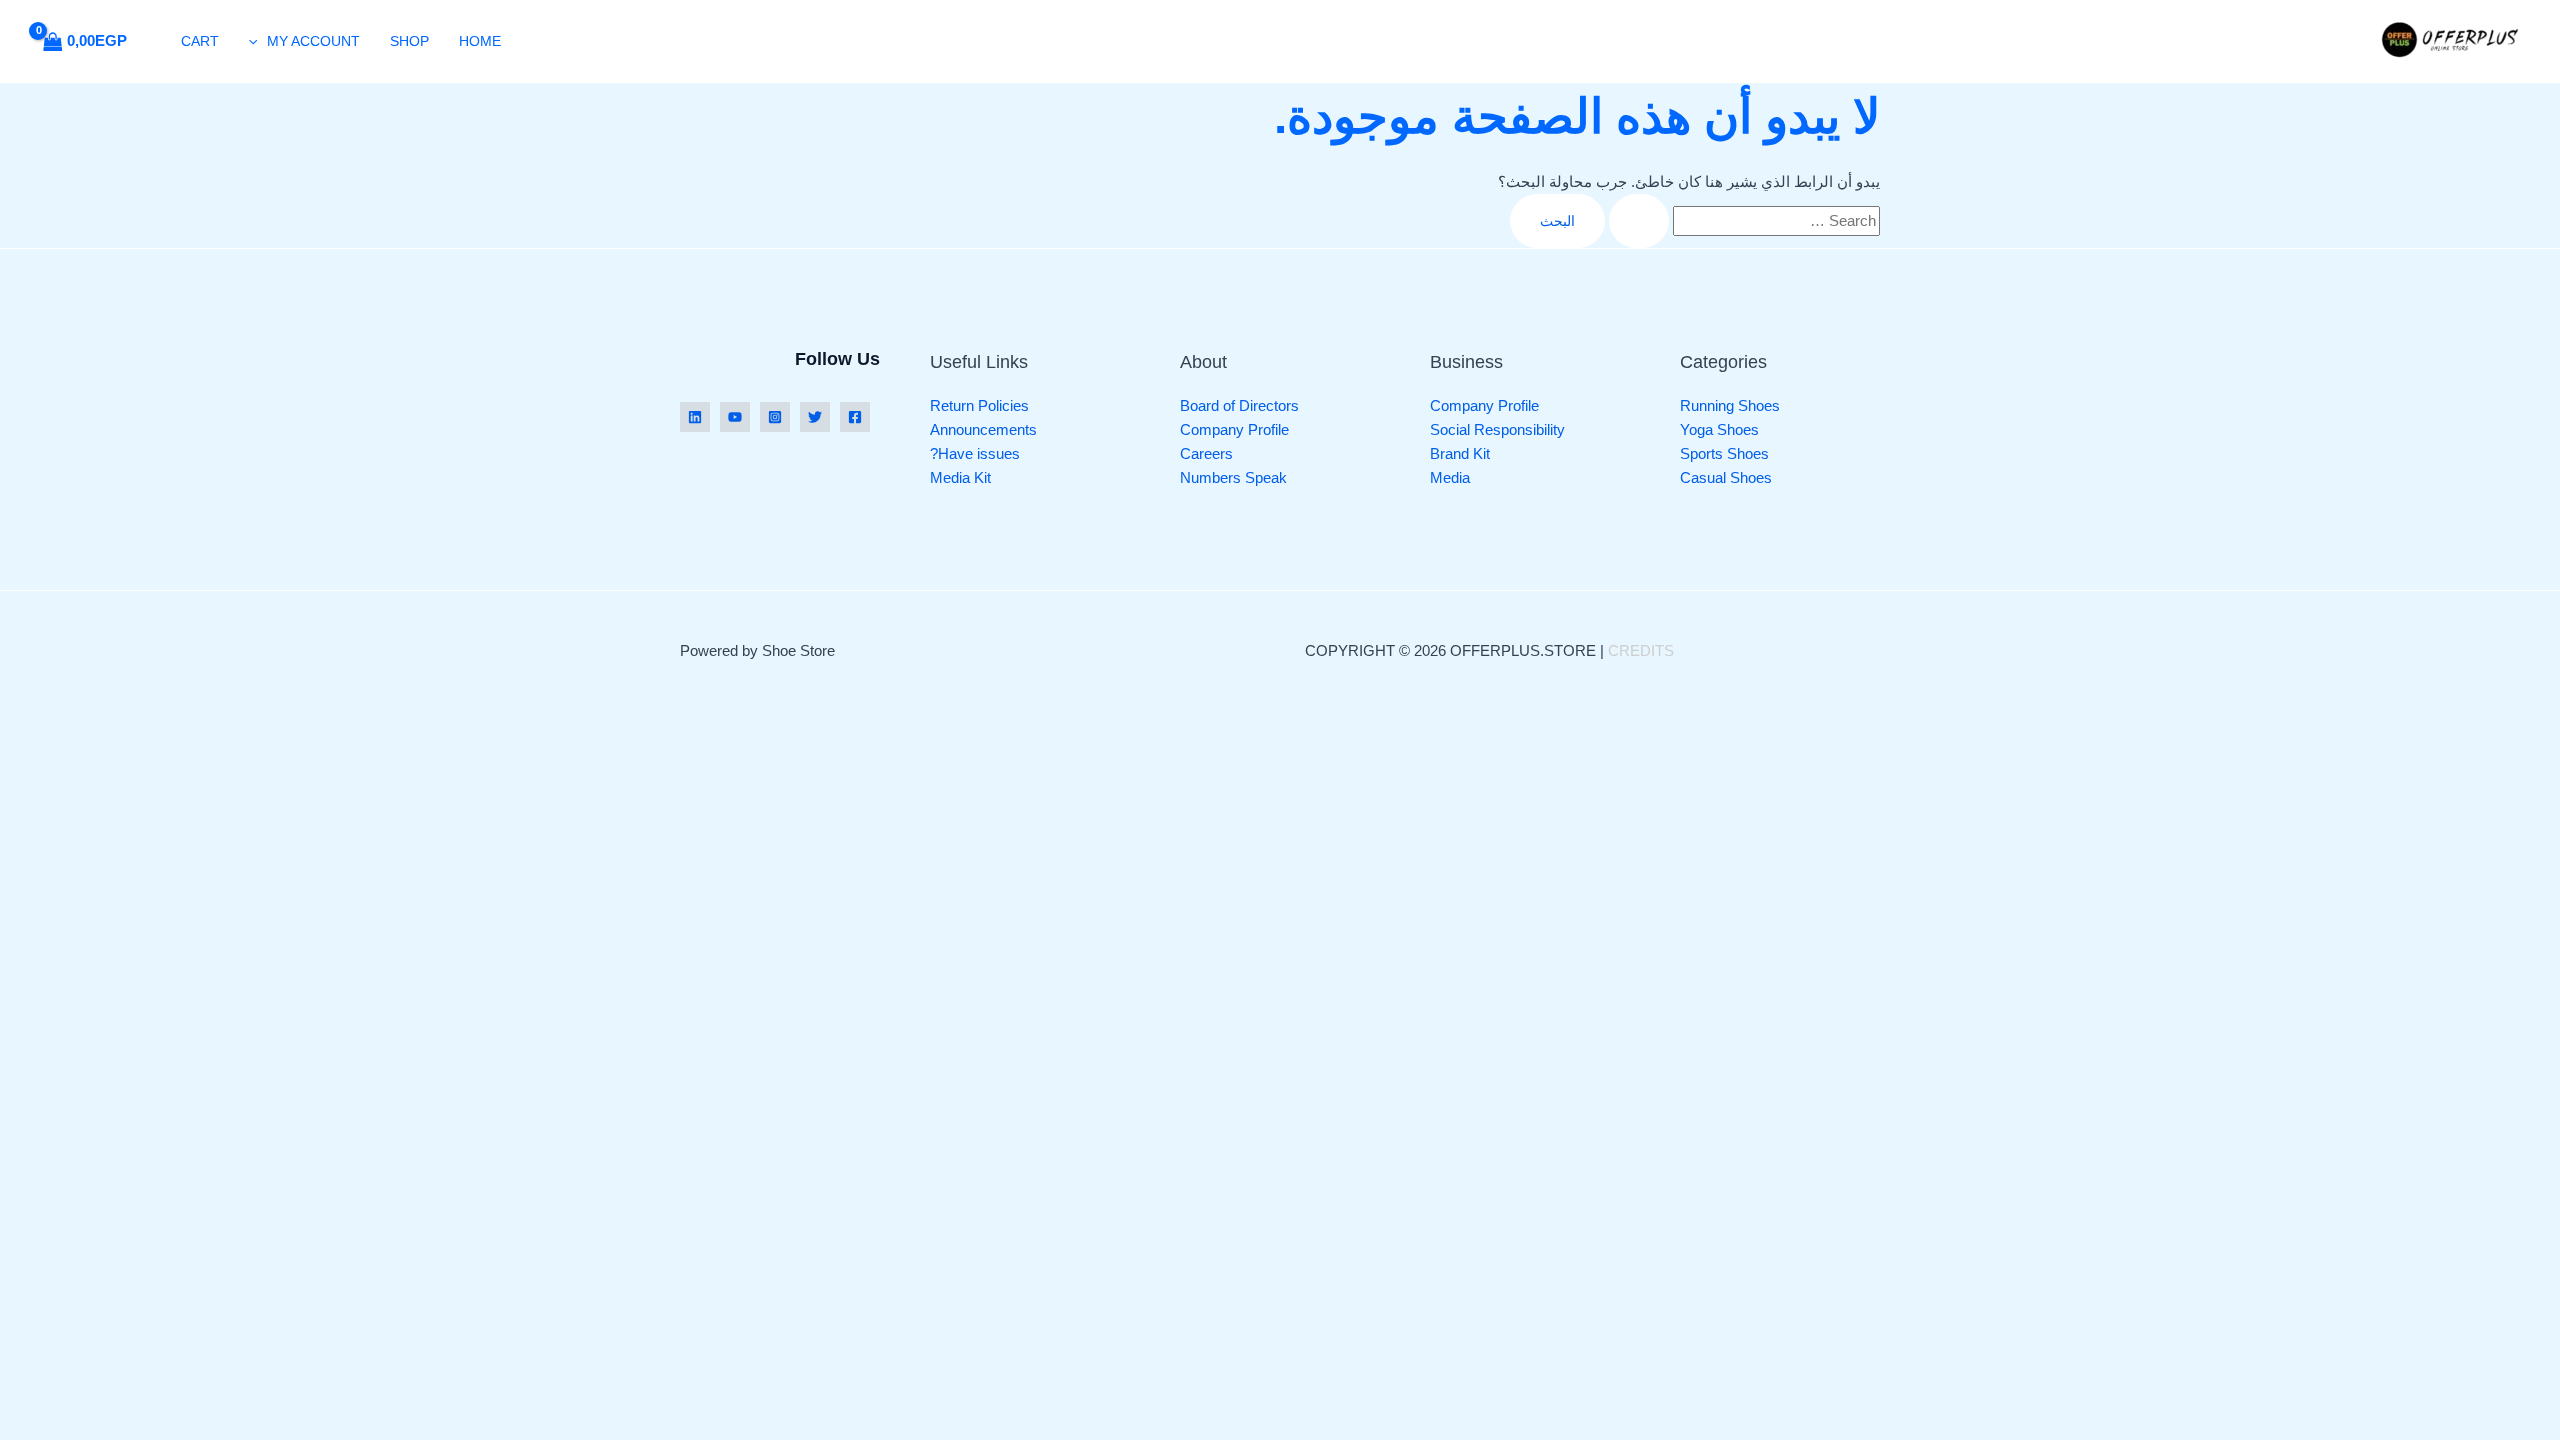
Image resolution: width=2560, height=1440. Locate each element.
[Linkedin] (695, 417)
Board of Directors (1239, 405)
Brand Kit (1460, 453)
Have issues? (975, 453)
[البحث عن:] (1742, 220)
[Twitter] (815, 417)
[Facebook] (855, 417)
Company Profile (1484, 405)
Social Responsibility (1497, 429)
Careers (1206, 453)
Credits (1641, 650)
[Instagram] (775, 417)
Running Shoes (1730, 405)
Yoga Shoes (1719, 429)
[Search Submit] (1639, 221)
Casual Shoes (1726, 477)
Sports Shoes (1724, 453)
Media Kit (960, 477)
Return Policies (979, 405)
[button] (258, 41)
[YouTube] (735, 417)
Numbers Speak (1233, 477)
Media (1450, 477)
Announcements (983, 429)
